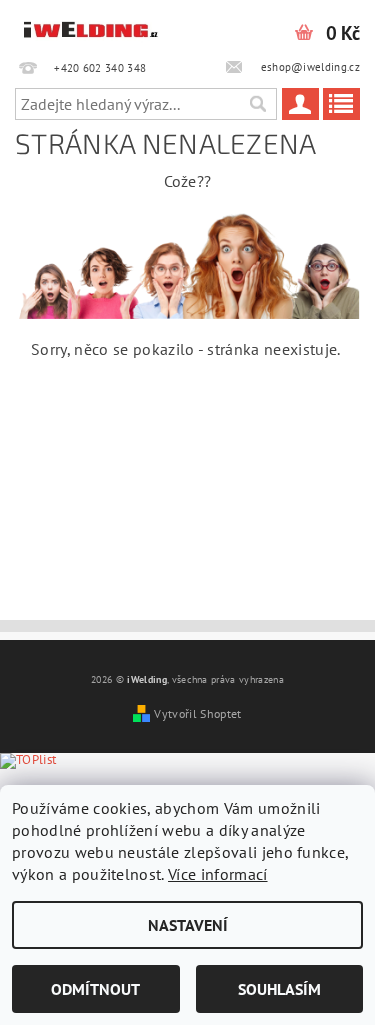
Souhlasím (279, 989)
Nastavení (188, 925)
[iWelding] (91, 26)
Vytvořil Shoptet (197, 713)
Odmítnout (95, 989)
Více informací (217, 874)
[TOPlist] (44, 781)
